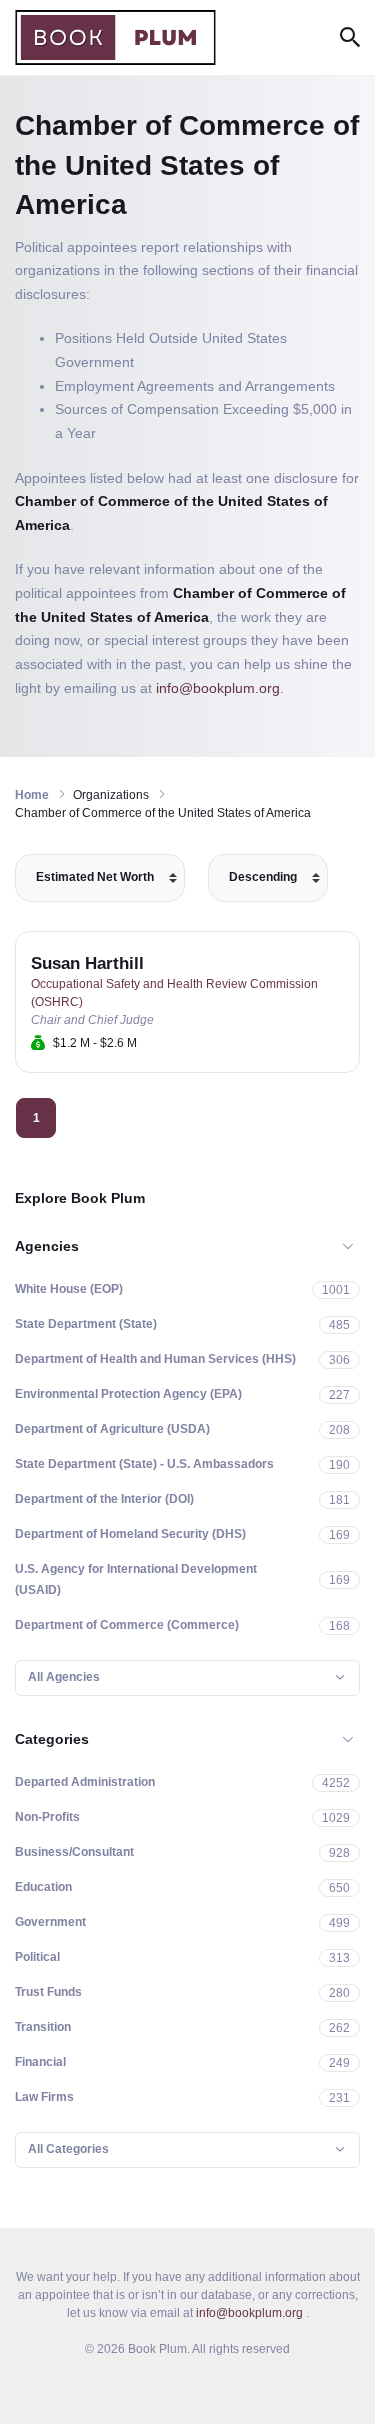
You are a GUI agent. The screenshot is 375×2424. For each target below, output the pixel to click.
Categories (52, 1739)
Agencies (47, 1246)
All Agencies (64, 1677)
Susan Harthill (87, 963)
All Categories (68, 2149)
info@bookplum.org (218, 688)
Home (32, 795)
